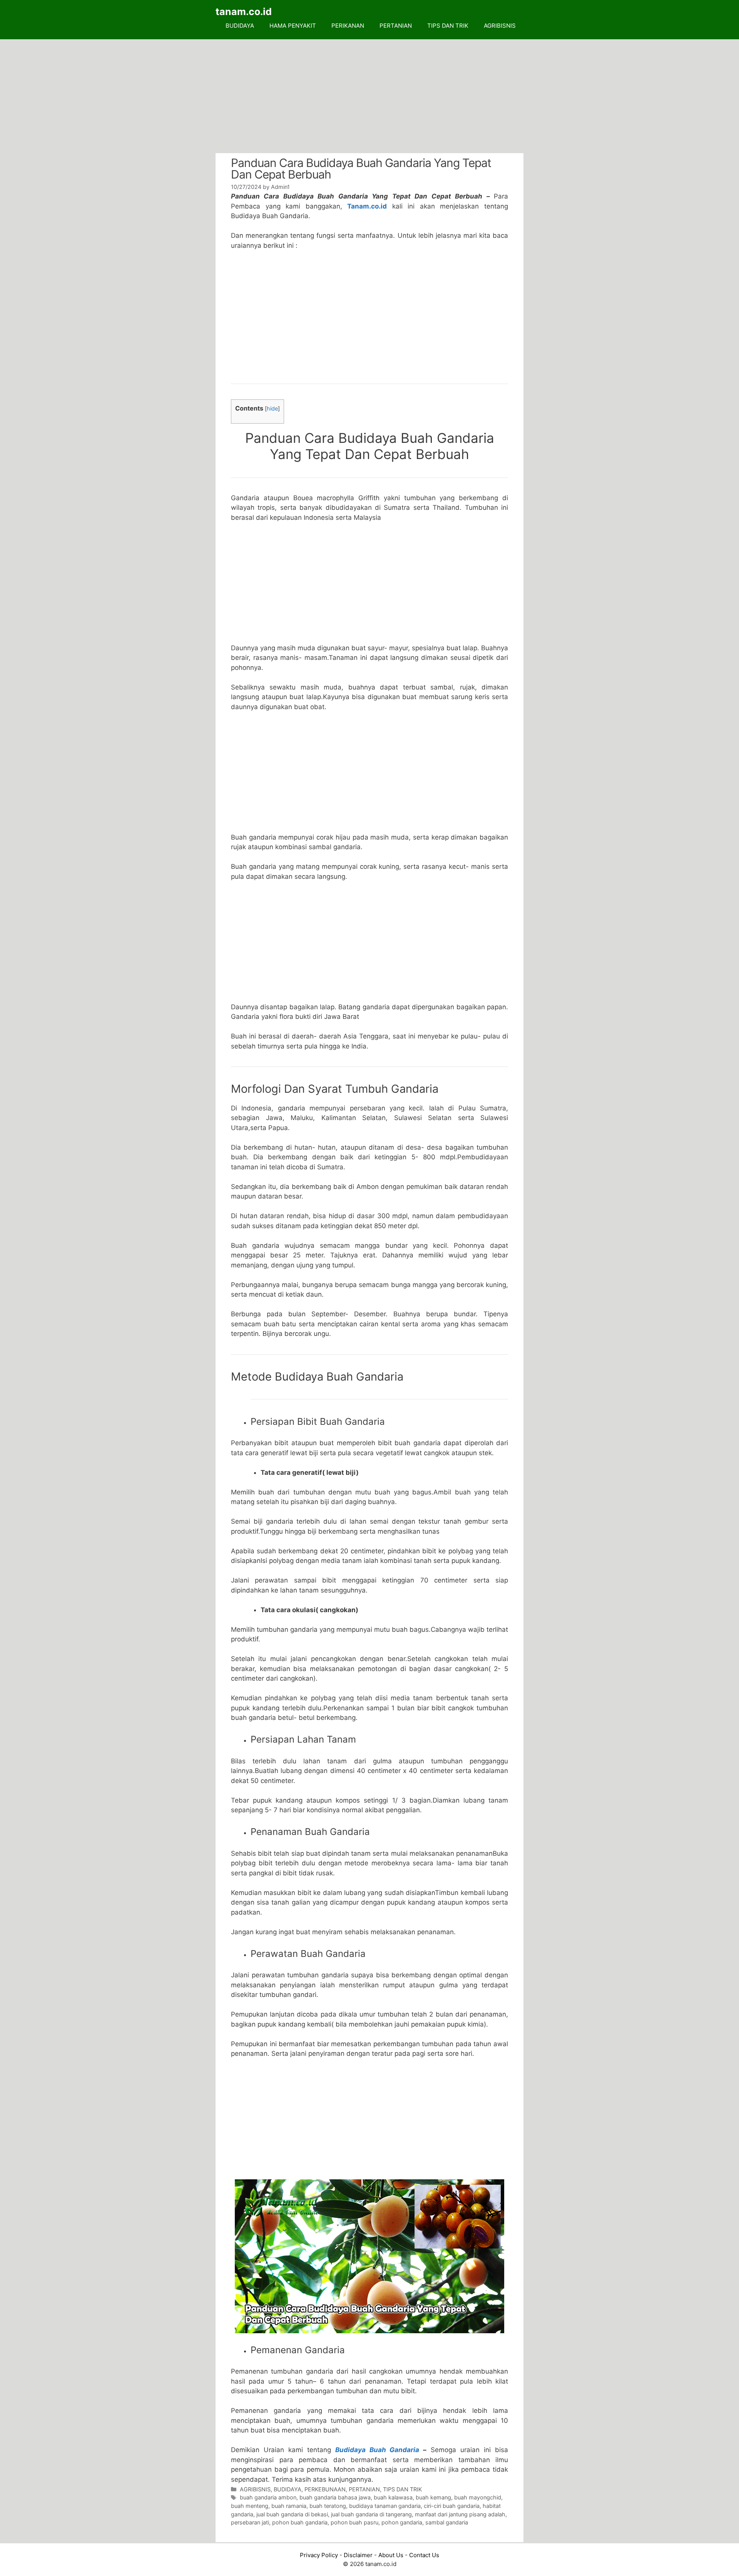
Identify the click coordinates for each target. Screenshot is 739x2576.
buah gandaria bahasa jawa (335, 2497)
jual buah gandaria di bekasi (292, 2514)
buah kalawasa (393, 2497)
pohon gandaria (402, 2522)
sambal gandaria (447, 2522)
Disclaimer (358, 2555)
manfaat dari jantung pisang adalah (460, 2514)
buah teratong (328, 2506)
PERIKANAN (348, 26)
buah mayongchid (478, 2497)
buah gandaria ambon (268, 2497)
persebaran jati (250, 2522)
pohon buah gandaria (300, 2522)
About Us (391, 2555)
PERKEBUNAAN (325, 2489)
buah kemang (433, 2497)
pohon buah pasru (354, 2522)
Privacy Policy (319, 2555)
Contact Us (424, 2555)
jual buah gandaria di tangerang (371, 2514)
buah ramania (289, 2506)
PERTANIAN (396, 26)
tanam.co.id (244, 12)
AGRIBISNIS (500, 26)
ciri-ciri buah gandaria (452, 2506)
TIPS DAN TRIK (448, 26)
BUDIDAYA (240, 26)
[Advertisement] (369, 96)
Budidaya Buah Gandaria (377, 2450)
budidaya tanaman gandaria (385, 2506)
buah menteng (250, 2506)
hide (272, 409)
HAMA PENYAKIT (293, 26)
